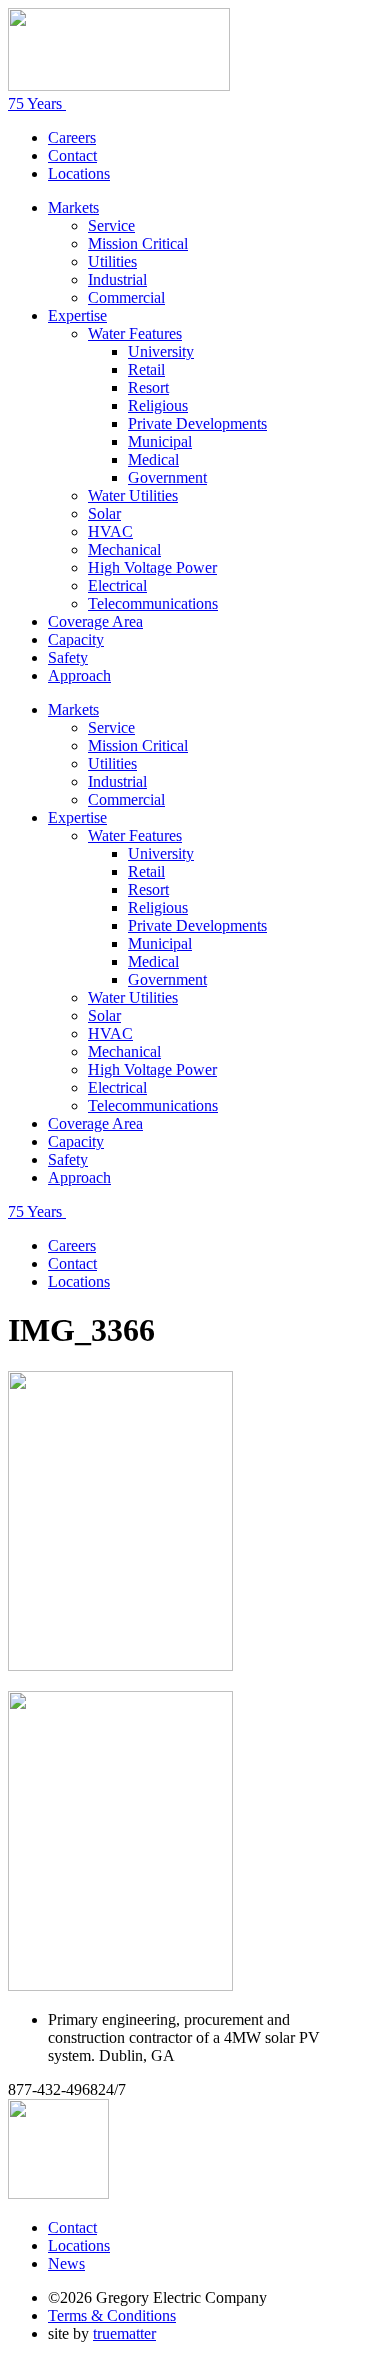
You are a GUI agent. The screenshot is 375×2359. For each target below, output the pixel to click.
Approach (79, 675)
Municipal (160, 441)
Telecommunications (153, 603)
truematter (124, 2333)
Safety (68, 657)
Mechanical (124, 549)
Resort (148, 387)
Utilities (112, 261)
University (161, 351)
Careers (72, 137)
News (66, 2263)
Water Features (135, 333)
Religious (158, 405)
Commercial (126, 297)
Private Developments (197, 423)
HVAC (110, 531)
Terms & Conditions (112, 2315)
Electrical (117, 585)
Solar (104, 513)
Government (167, 477)
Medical (153, 459)
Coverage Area (95, 621)
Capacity (76, 639)
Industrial (117, 279)
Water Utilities (133, 495)
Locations (79, 173)
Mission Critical (138, 243)
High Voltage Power (152, 567)
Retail (146, 369)
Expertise (77, 315)
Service (111, 225)
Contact (72, 155)
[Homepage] (119, 85)
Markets (73, 207)
